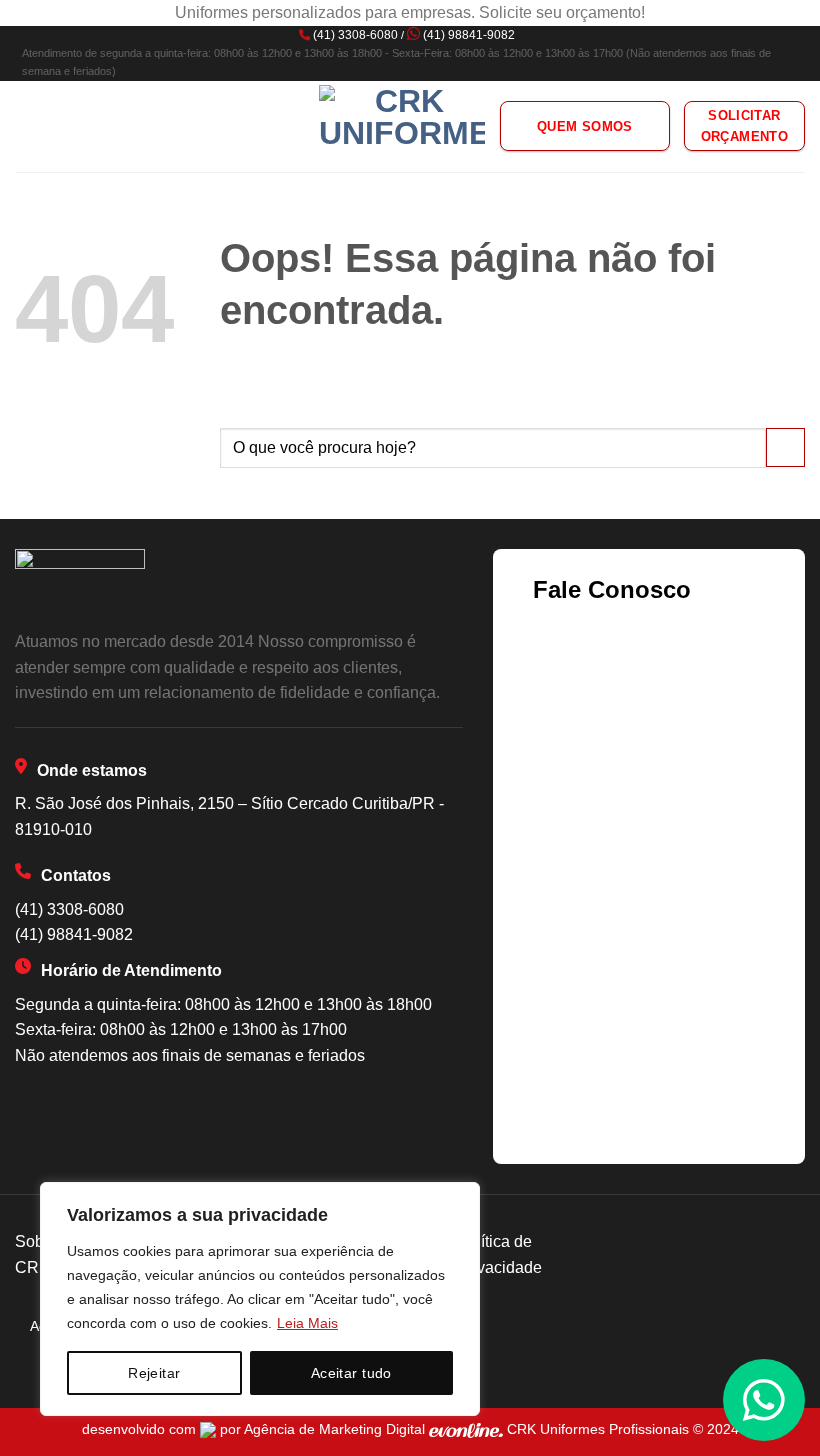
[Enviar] (785, 447)
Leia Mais (307, 1323)
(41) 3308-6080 (355, 35)
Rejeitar (154, 1373)
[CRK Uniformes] (402, 126)
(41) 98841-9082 (469, 35)
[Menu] (27, 126)
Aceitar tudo (351, 1373)
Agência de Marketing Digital (336, 1429)
